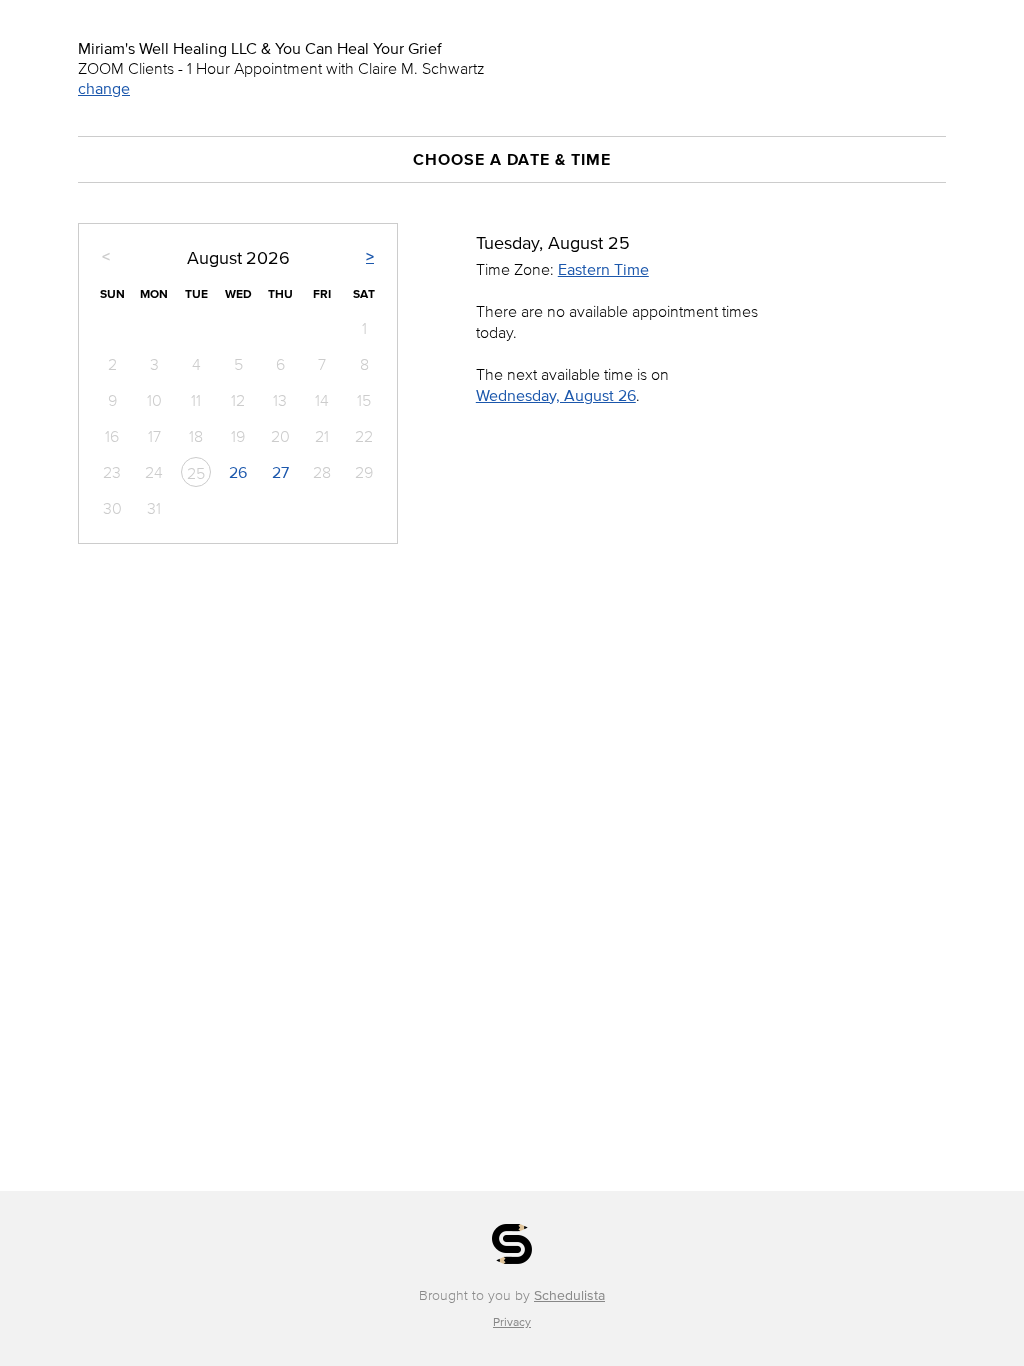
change (104, 88)
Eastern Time (603, 269)
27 (280, 472)
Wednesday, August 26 (556, 395)
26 (238, 472)
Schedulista (569, 1295)
